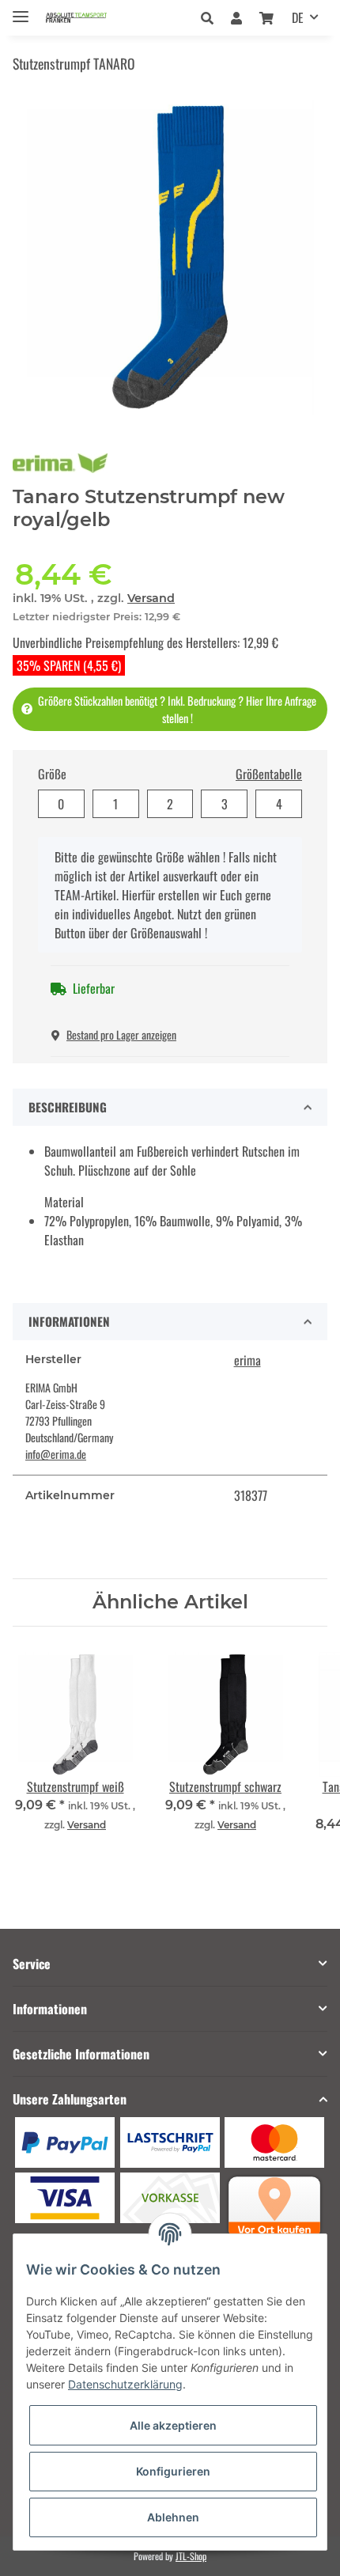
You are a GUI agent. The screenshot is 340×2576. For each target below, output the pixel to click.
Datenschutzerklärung (125, 2384)
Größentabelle (269, 774)
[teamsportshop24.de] (92, 18)
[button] (212, 17)
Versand (151, 598)
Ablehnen (173, 2517)
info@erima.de (56, 1454)
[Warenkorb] (266, 17)
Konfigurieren (173, 2471)
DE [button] (298, 17)
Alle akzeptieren (173, 2425)
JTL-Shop (191, 2556)
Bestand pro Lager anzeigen (121, 1034)
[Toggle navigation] (21, 10)
